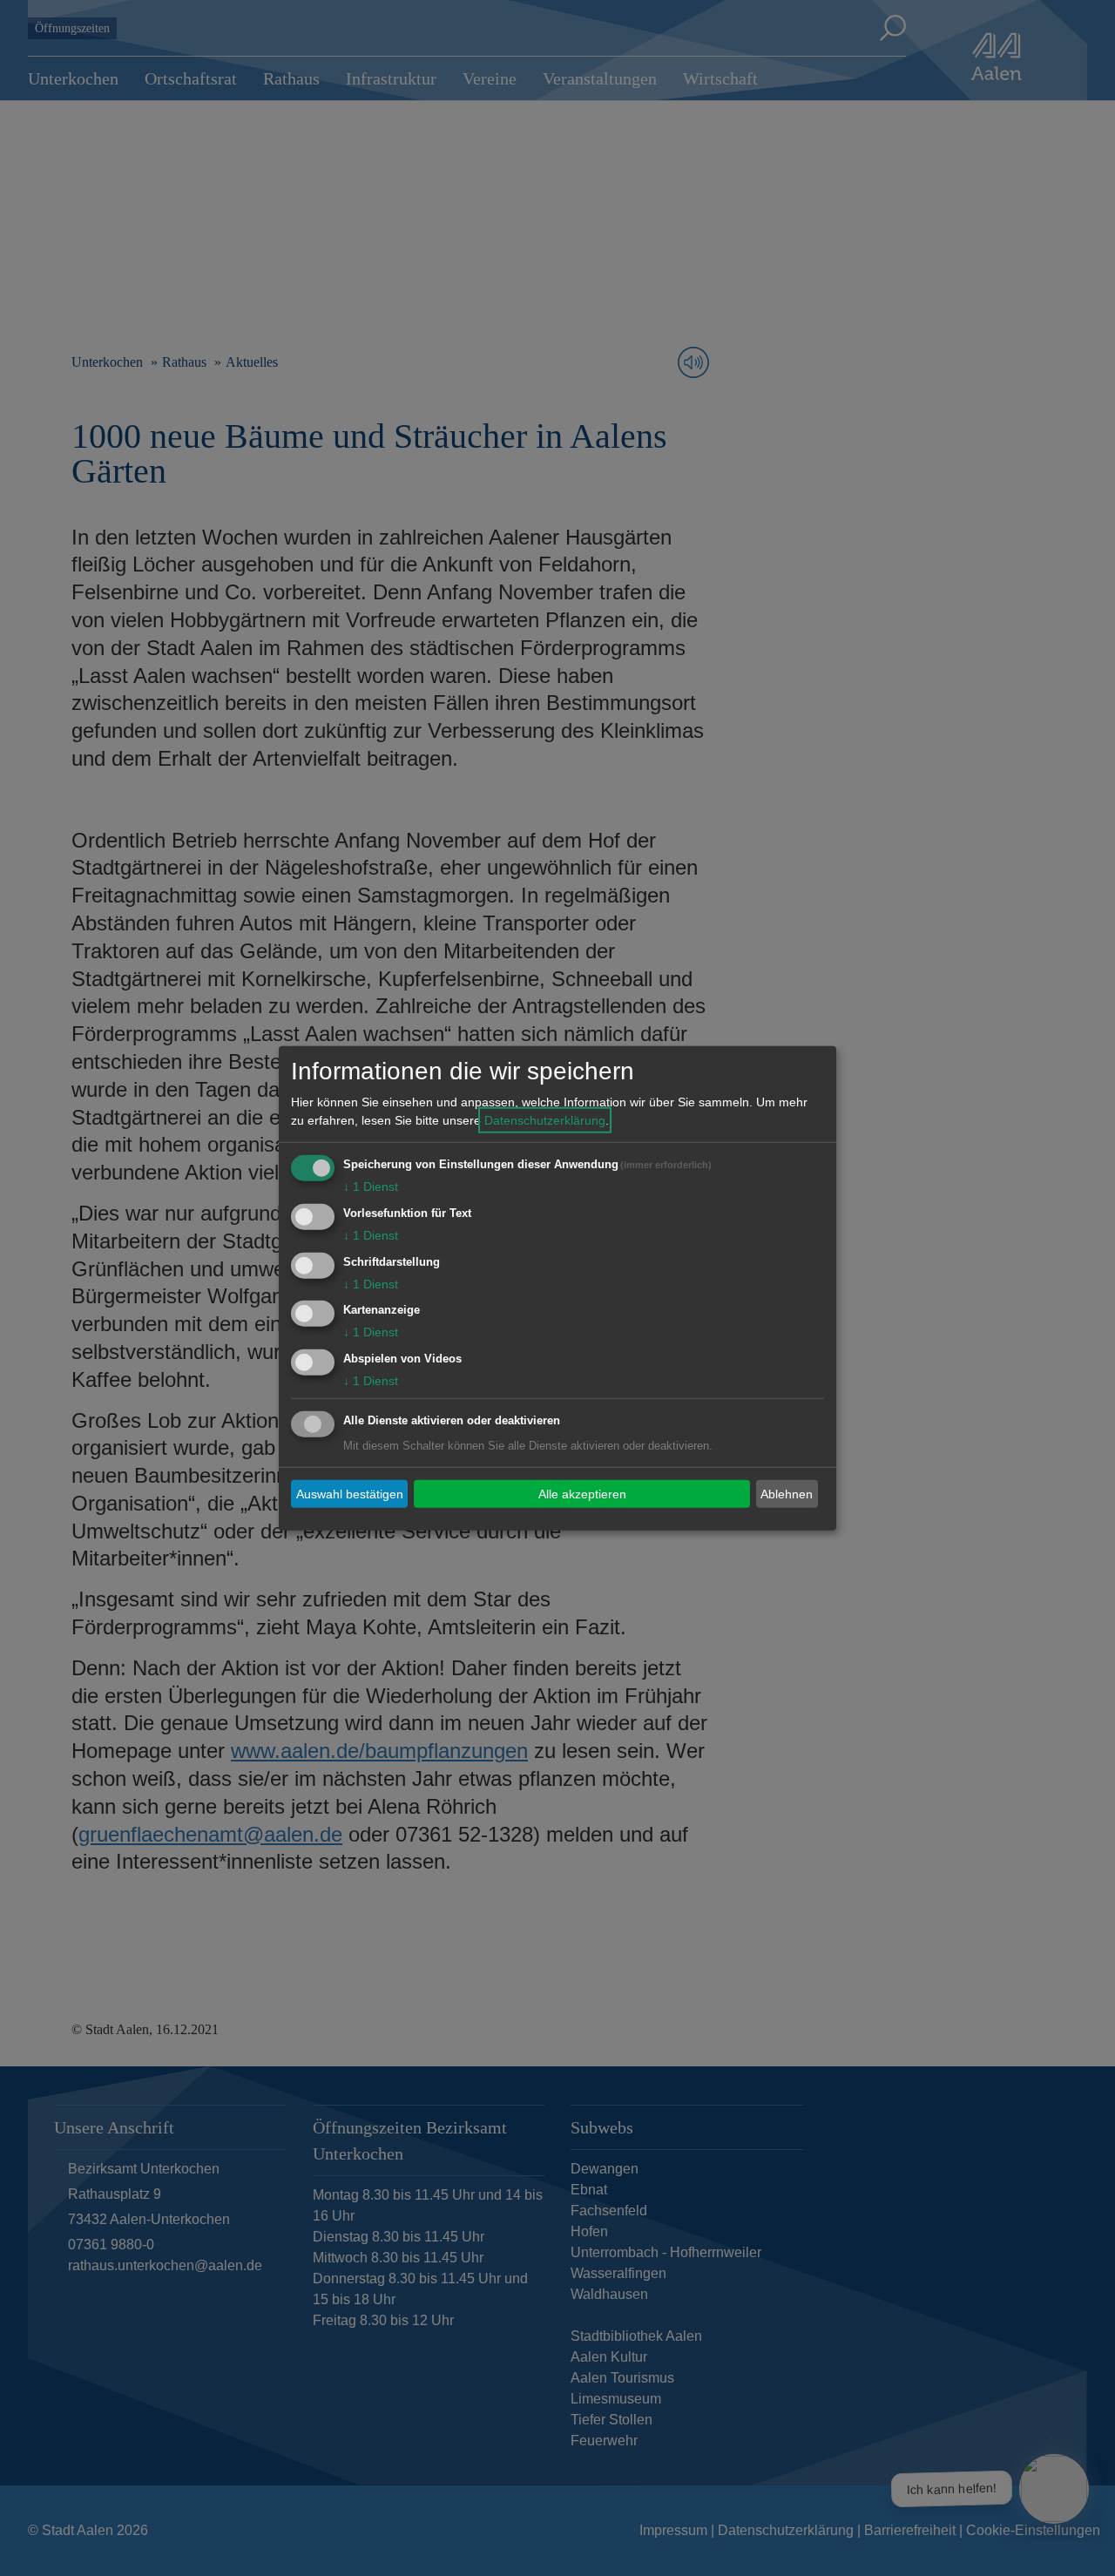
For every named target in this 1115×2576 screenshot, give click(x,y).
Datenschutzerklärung (545, 1120)
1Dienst (371, 1187)
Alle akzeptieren (582, 1493)
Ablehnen (787, 1493)
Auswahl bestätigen (350, 1493)
